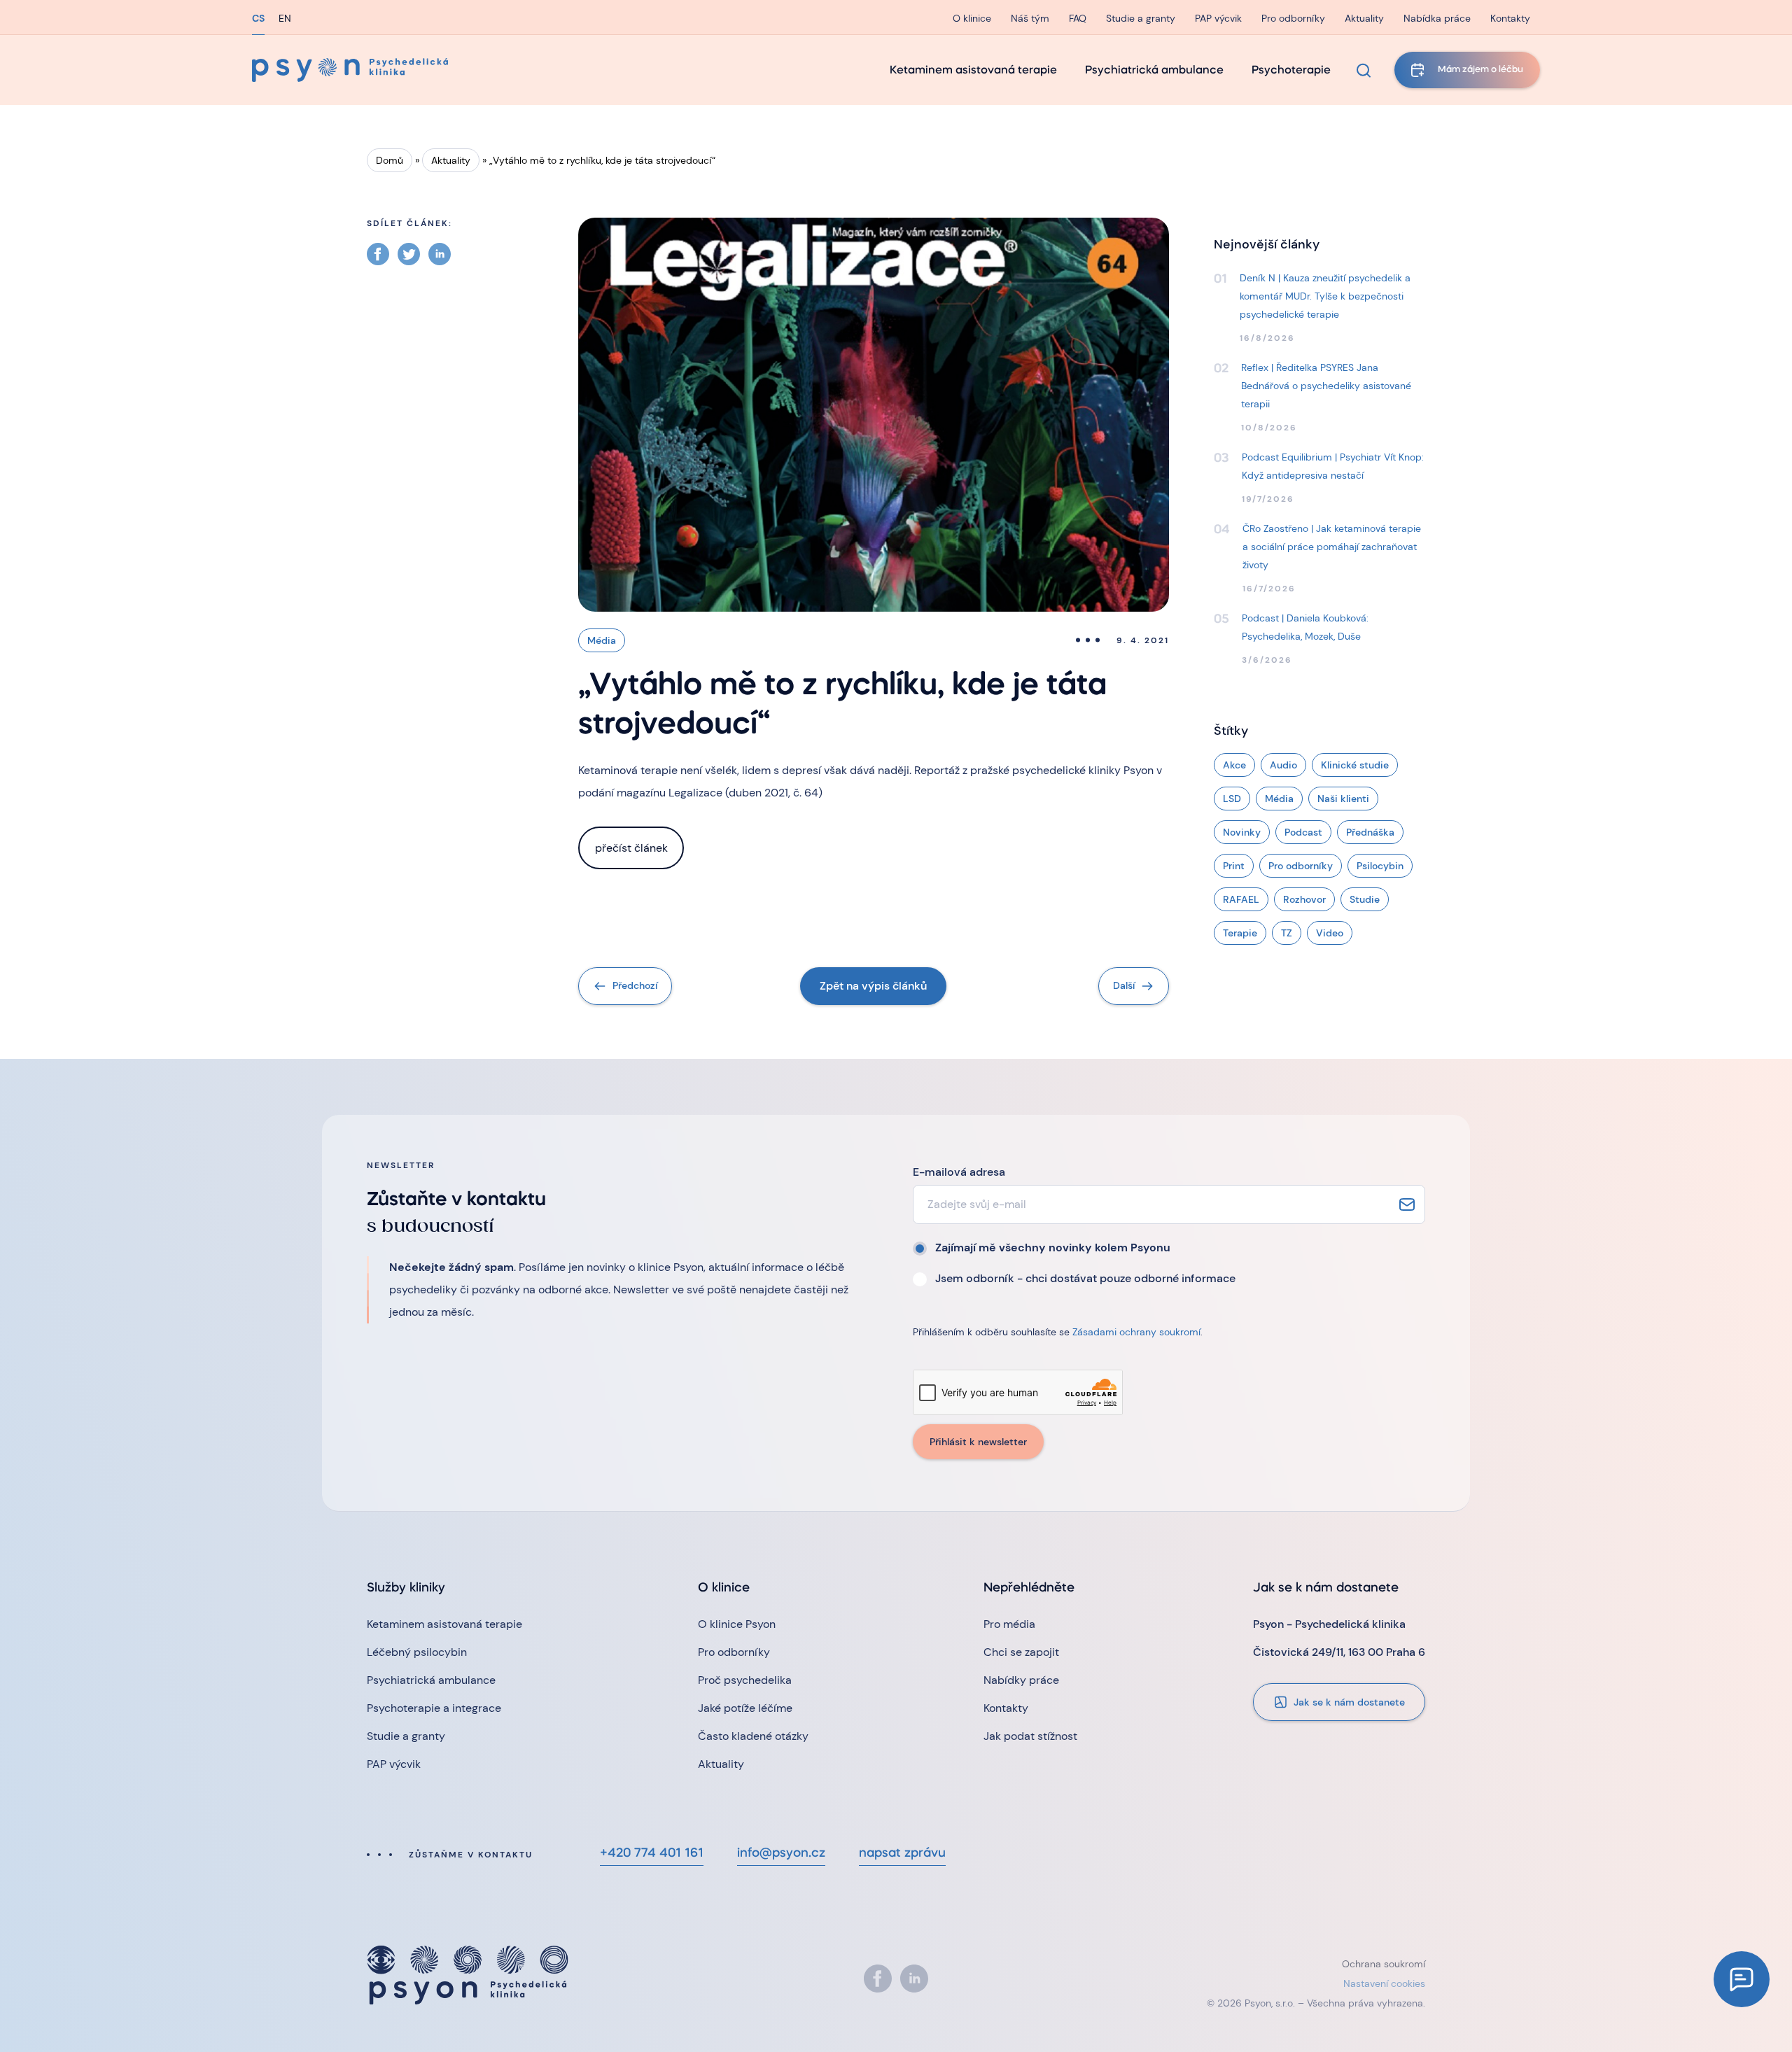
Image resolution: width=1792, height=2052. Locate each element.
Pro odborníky (1293, 18)
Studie (1365, 899)
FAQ (1078, 18)
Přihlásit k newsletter (978, 1442)
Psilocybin (1380, 866)
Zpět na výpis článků (873, 986)
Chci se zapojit (1021, 1652)
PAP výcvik (1218, 18)
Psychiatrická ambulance (1154, 71)
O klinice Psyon (737, 1624)
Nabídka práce (1437, 18)
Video (1330, 933)
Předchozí (635, 985)
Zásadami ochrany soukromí (1136, 1332)
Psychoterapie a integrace (434, 1708)
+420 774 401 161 (652, 1854)
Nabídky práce (1021, 1680)
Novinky (1242, 832)
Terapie (1240, 933)
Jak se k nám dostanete (1349, 1702)
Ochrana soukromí (1384, 1964)
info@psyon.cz (781, 1854)
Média (602, 640)
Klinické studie (1355, 765)
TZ (1287, 933)
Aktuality (1364, 18)
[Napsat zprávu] (1742, 1979)
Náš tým (1030, 18)
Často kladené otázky (753, 1736)
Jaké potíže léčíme (745, 1708)
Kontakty (1510, 18)
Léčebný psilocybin (417, 1652)
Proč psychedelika (745, 1680)
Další (1124, 985)
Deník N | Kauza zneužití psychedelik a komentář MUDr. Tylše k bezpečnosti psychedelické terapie (1325, 296)
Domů (390, 160)
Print (1234, 866)
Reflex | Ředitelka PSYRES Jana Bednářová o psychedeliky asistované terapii (1326, 386)
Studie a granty (1141, 18)
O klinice (972, 18)
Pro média (1009, 1624)
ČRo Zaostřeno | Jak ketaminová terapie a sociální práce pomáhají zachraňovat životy (1332, 547)
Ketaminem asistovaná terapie (973, 71)
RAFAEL (1241, 899)
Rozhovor (1304, 899)
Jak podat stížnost (1030, 1736)
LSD (1232, 799)
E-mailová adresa (959, 1172)
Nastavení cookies (1384, 1983)
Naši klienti (1343, 799)
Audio (1283, 765)
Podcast (1303, 832)
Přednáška (1370, 832)
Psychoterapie (1291, 71)
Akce (1234, 765)
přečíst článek (631, 848)
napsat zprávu (902, 1854)
